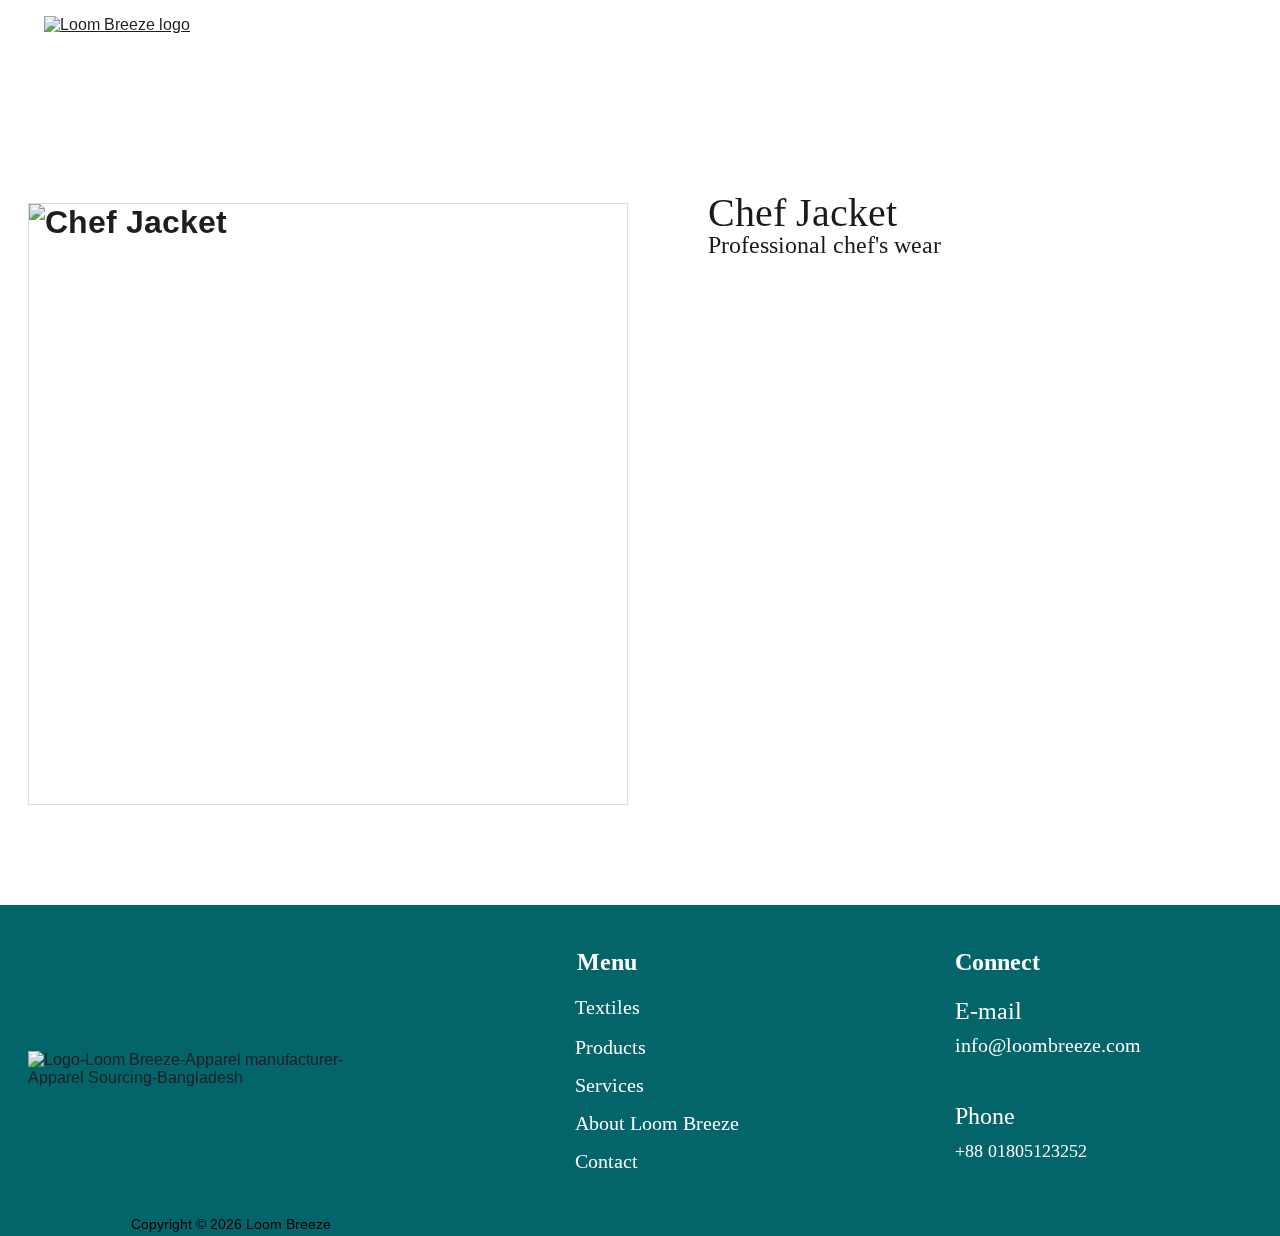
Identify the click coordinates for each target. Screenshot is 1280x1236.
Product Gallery (978, 51)
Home (475, 51)
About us (1107, 51)
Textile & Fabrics (818, 51)
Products (610, 1047)
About (602, 1123)
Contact (1204, 51)
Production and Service (625, 51)
